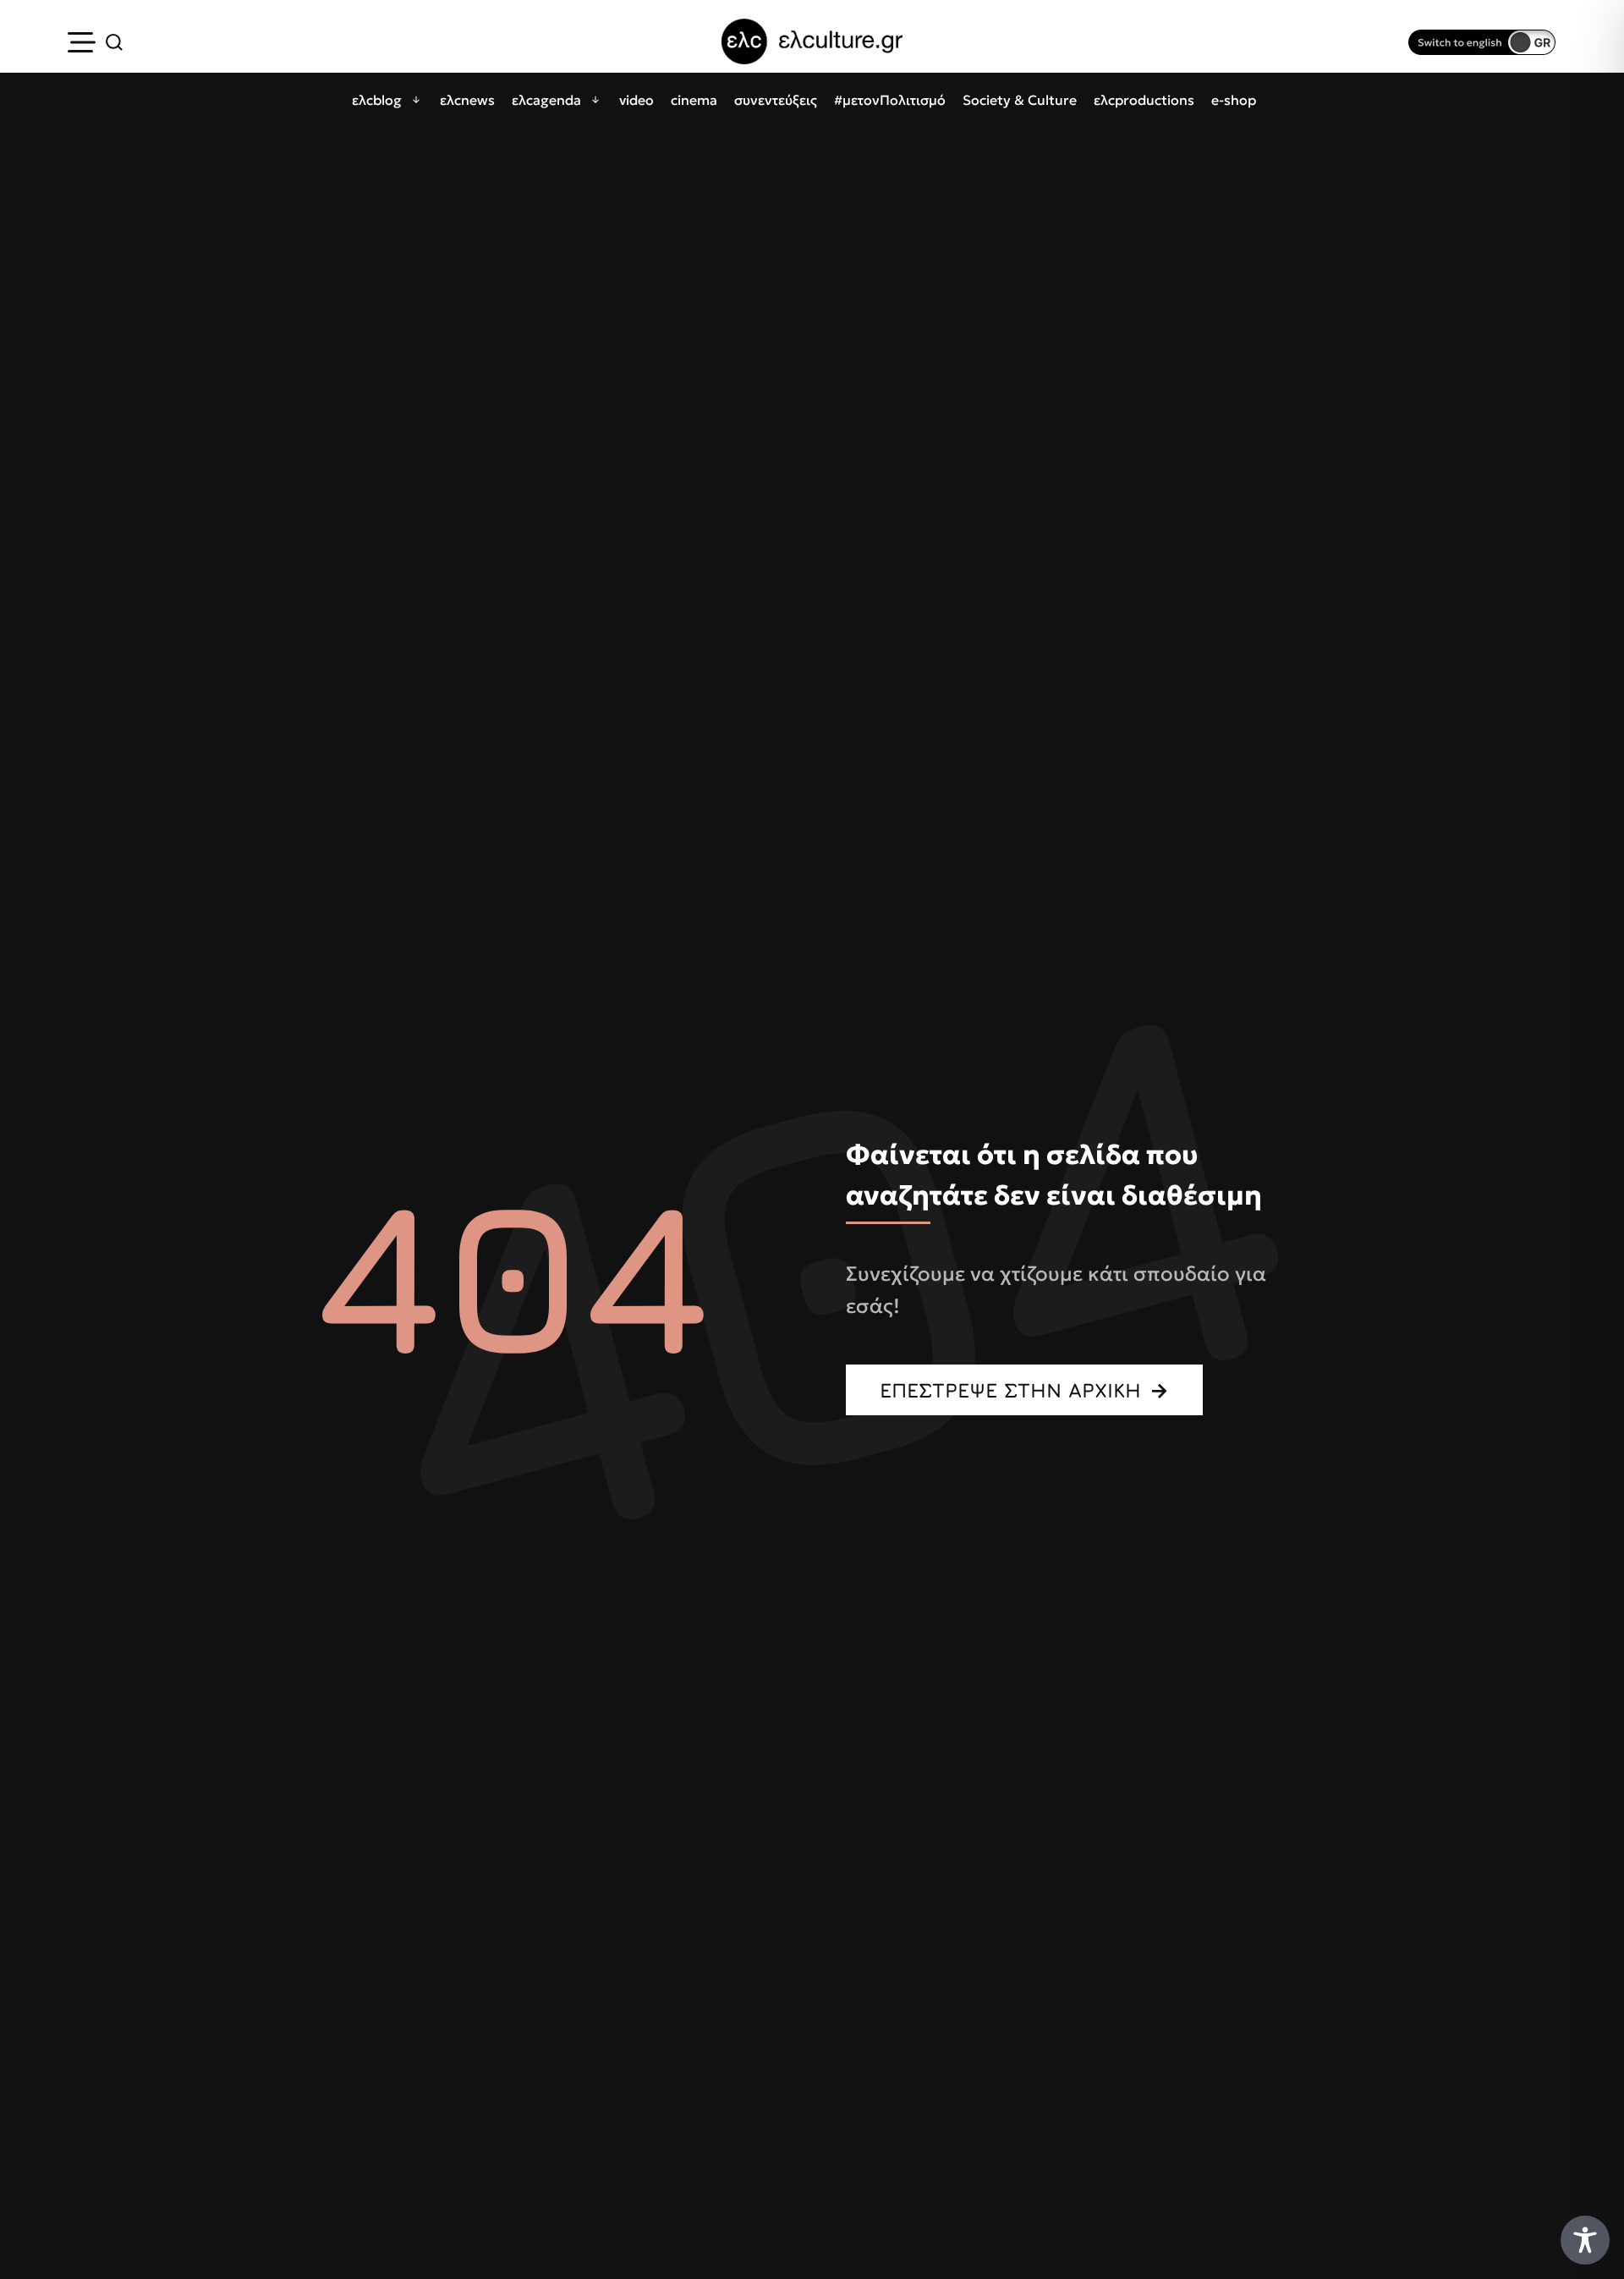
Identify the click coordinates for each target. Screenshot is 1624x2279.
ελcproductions (1144, 100)
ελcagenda (546, 100)
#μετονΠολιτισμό (890, 100)
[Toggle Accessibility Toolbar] (1585, 2240)
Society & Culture (1020, 100)
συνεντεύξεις (776, 100)
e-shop (1234, 100)
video (636, 100)
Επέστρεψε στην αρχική (1010, 1390)
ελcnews (467, 100)
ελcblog (377, 100)
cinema (694, 100)
